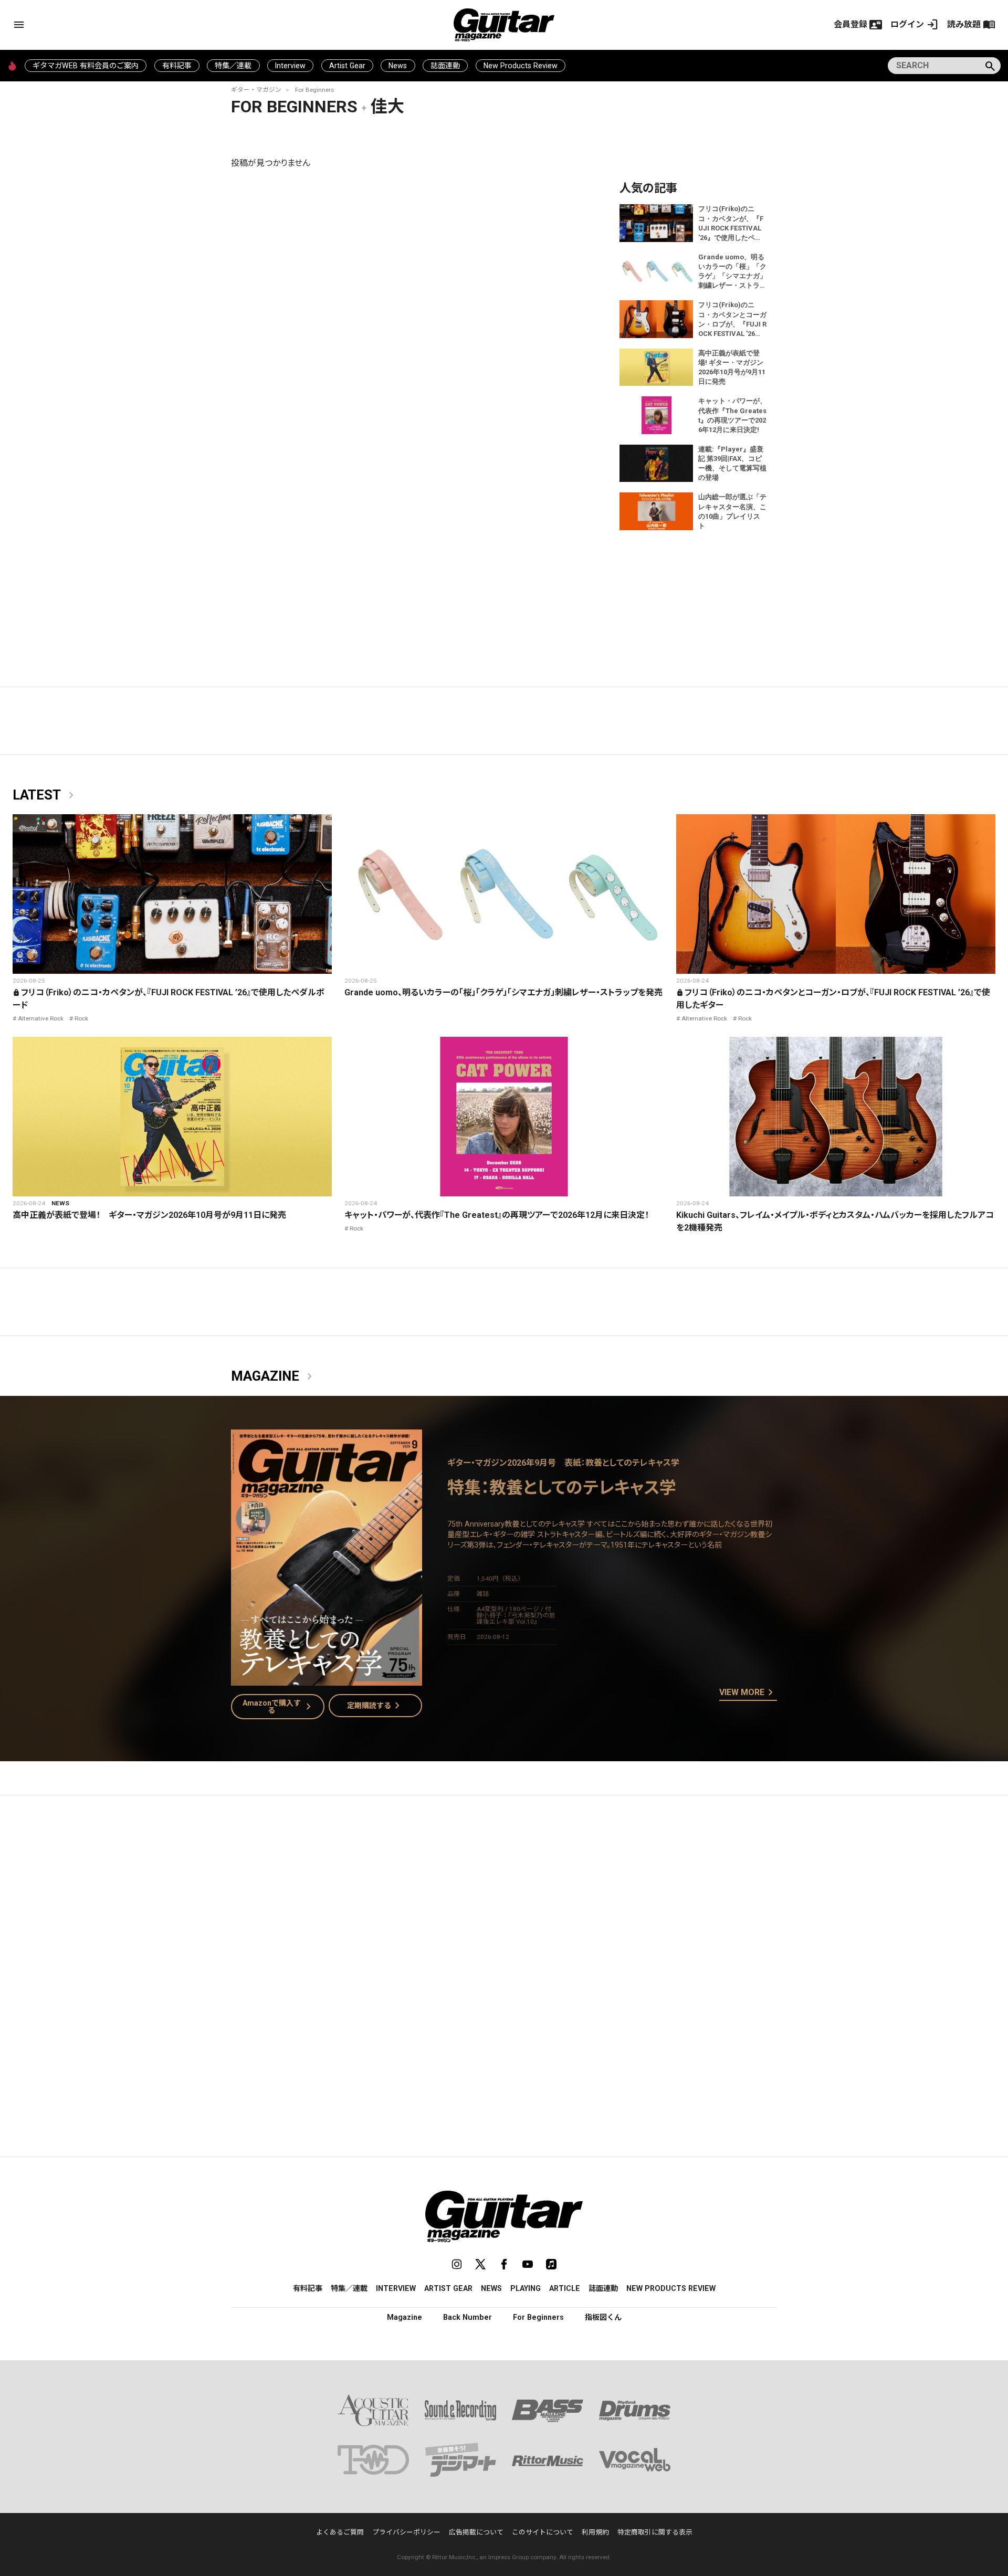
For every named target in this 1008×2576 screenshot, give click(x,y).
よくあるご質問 (340, 2532)
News (398, 66)
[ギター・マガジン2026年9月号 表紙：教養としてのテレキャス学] (327, 1679)
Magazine (274, 1376)
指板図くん (603, 2317)
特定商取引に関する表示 (655, 2532)
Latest (45, 795)
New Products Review (521, 66)
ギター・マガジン (256, 90)
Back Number (468, 2317)
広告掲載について (476, 2532)
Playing (526, 2288)
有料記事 (177, 66)
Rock (81, 1018)
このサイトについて (543, 2532)
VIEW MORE (748, 1693)
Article (565, 2288)
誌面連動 (445, 66)
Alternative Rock (41, 1018)
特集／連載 (233, 66)
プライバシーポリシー (406, 2532)
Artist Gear (347, 66)
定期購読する (375, 1706)
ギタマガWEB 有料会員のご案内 (86, 66)
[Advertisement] (504, 1902)
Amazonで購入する (279, 1707)
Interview (290, 66)
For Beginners (314, 90)
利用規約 (595, 2532)
